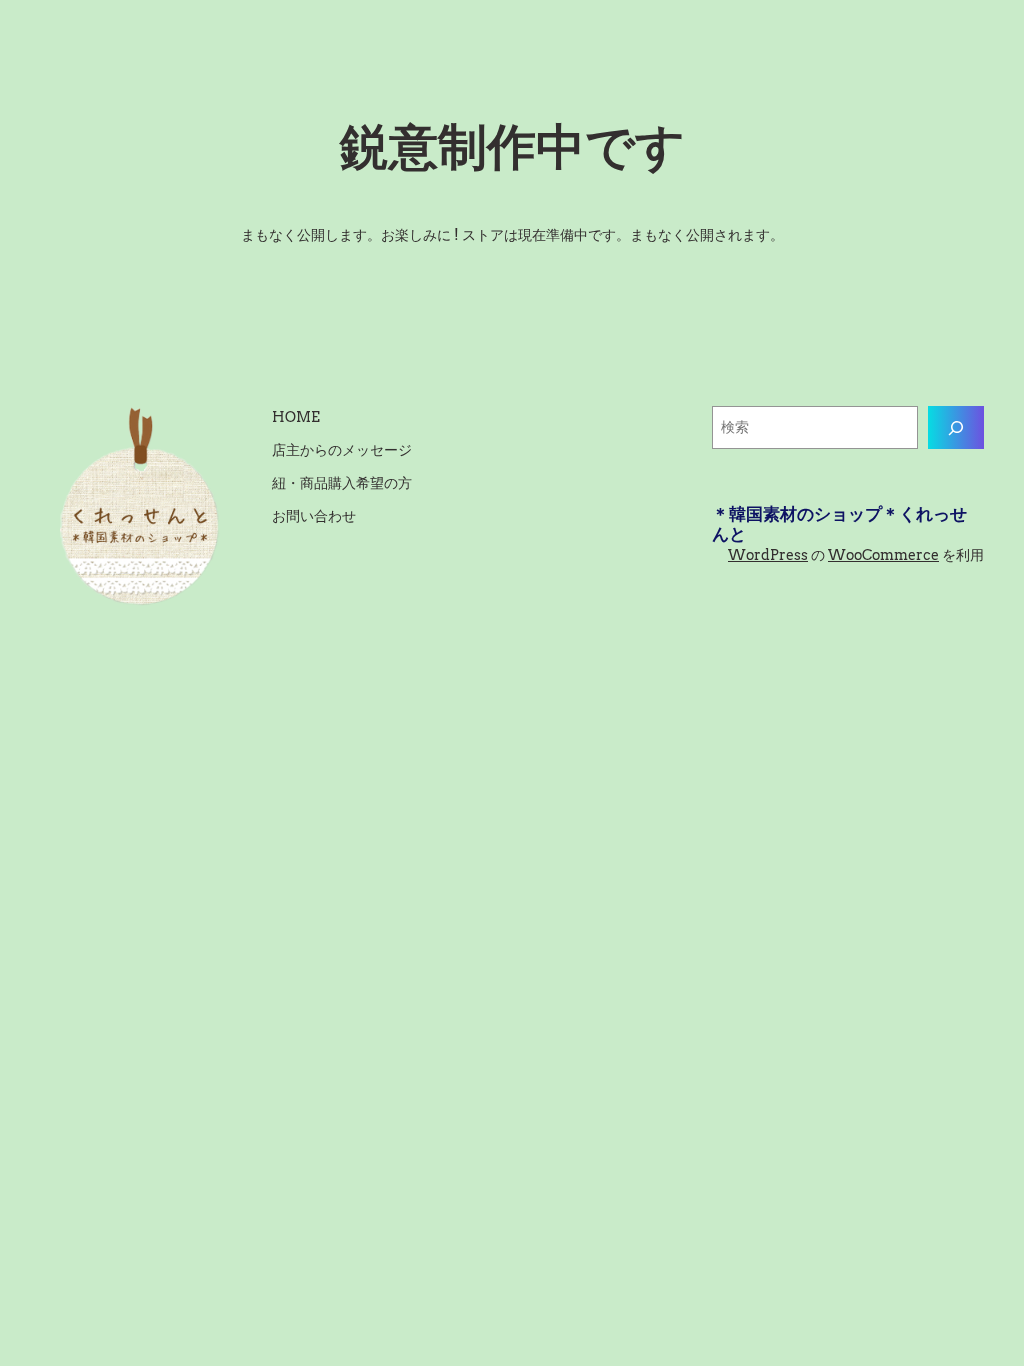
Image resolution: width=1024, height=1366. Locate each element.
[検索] (956, 427)
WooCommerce (883, 555)
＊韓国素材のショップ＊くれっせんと (839, 523)
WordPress (768, 555)
